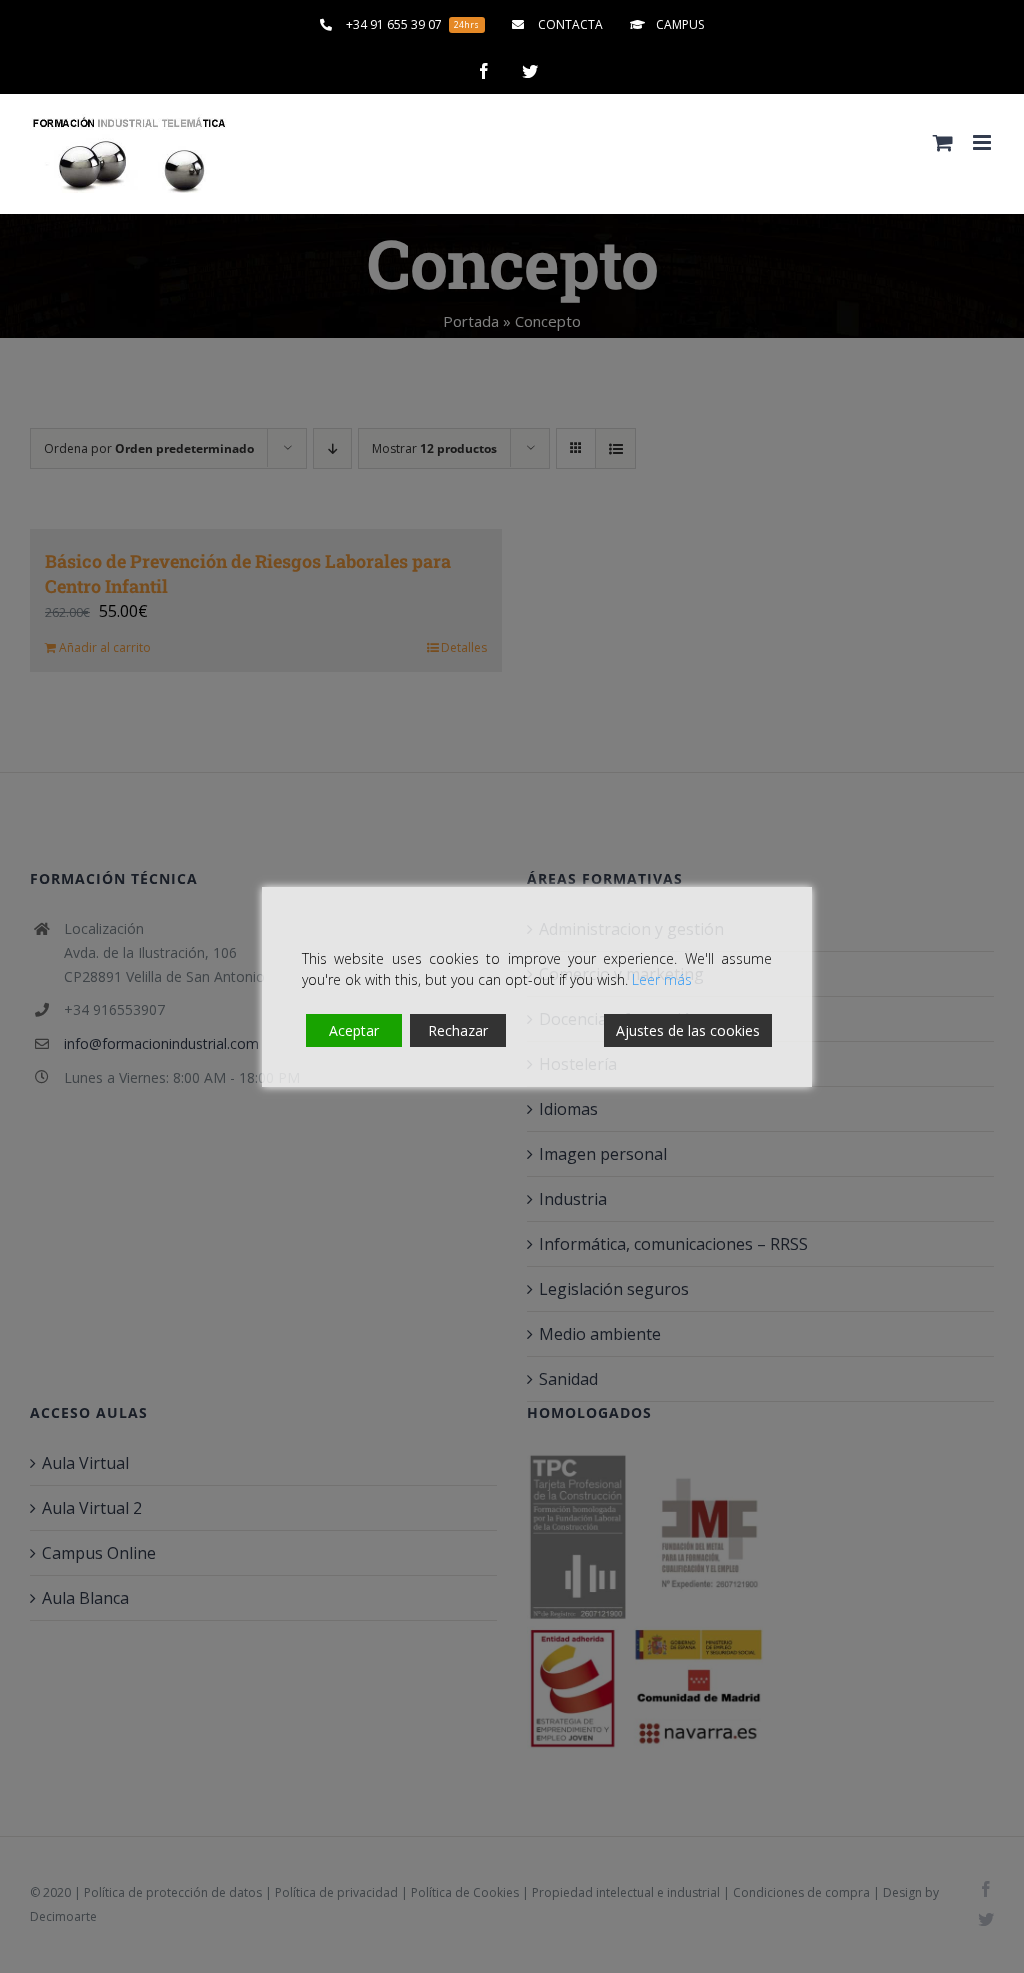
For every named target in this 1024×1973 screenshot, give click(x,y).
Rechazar (458, 1030)
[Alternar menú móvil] (983, 142)
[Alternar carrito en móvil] (943, 142)
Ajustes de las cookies (688, 1030)
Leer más (662, 979)
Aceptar (354, 1030)
